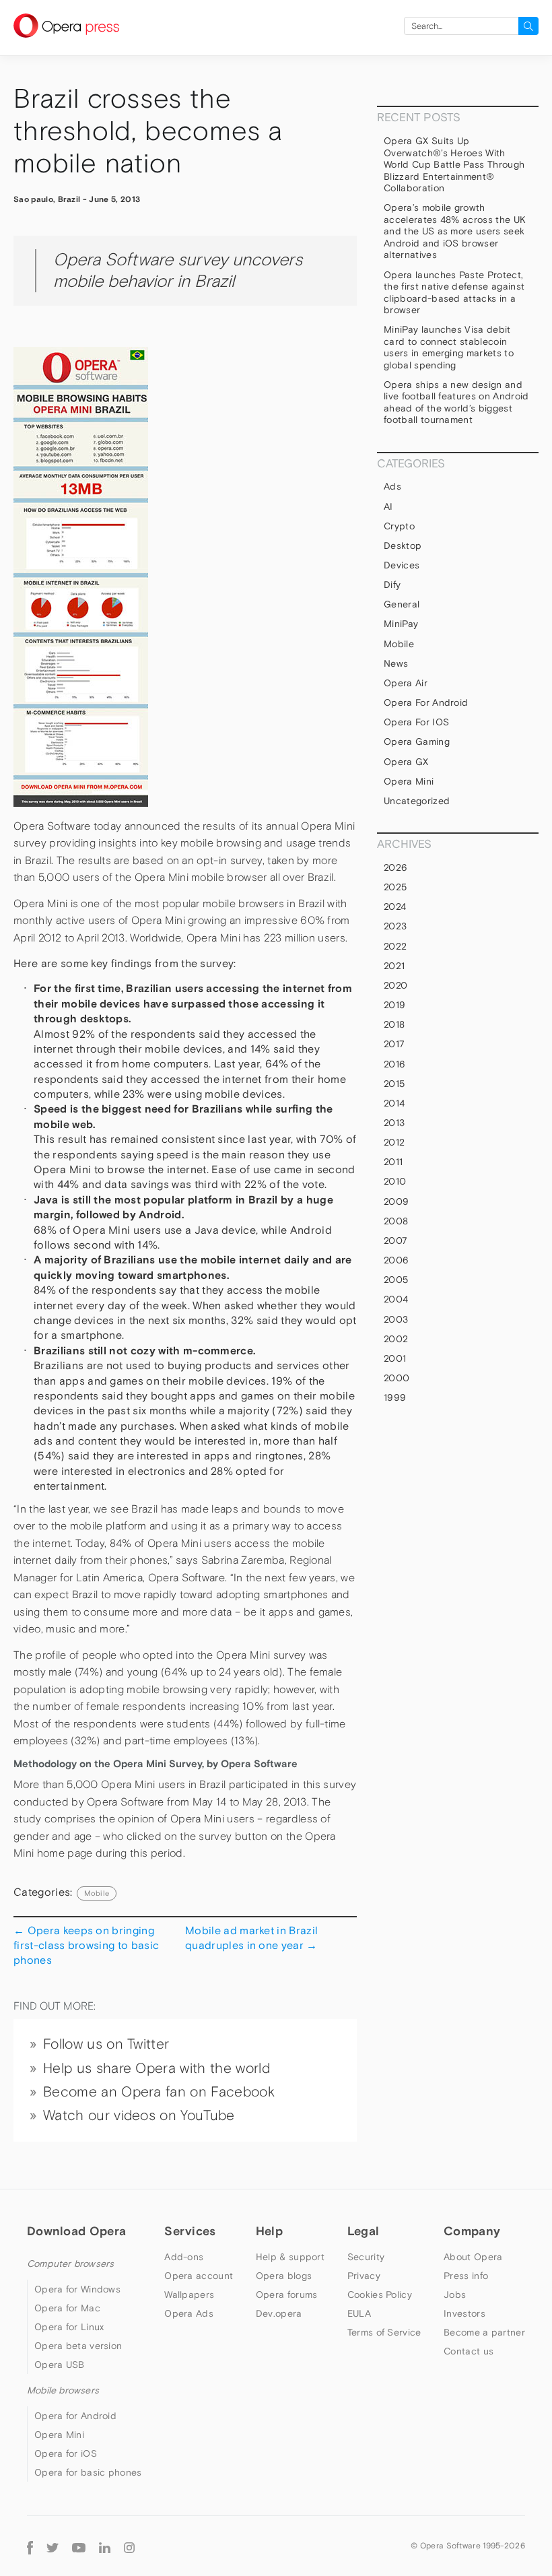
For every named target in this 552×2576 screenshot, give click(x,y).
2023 (395, 926)
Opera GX (406, 762)
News (396, 663)
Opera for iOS (416, 722)
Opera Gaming (417, 741)
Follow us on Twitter (106, 2044)
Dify (392, 585)
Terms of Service (384, 2332)
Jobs (455, 2294)
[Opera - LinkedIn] (105, 2546)
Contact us (469, 2351)
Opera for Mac (67, 2308)
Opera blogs (284, 2276)
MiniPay (401, 624)
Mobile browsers (63, 2390)
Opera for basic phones (88, 2472)
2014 (394, 1103)
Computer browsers (70, 2264)
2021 (394, 966)
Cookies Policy (380, 2294)
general (402, 604)
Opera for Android (426, 702)
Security (366, 2257)
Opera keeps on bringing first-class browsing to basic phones (86, 1945)
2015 (394, 1084)
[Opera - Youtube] (79, 2546)
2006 (396, 1260)
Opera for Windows (77, 2289)
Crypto (399, 526)
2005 (396, 1280)
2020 (395, 985)
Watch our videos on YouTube (139, 2115)
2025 (395, 887)
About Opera (473, 2257)
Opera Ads (189, 2313)
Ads (392, 486)
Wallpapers (189, 2294)
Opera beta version (78, 2346)
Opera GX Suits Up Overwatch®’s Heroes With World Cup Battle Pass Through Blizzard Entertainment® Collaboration (454, 164)
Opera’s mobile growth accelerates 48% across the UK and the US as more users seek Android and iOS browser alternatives (455, 231)
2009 (396, 1201)
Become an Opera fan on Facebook (159, 2092)
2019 (394, 1005)
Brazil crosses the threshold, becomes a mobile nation (148, 131)
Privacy (364, 2276)
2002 (396, 1339)
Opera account (199, 2276)
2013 (394, 1123)
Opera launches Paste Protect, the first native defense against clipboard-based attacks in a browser (454, 293)
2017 (394, 1044)
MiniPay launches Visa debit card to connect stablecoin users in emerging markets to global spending (449, 347)
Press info (466, 2276)
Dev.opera (279, 2313)
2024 (395, 906)
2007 (395, 1241)
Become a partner (484, 2332)
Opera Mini (409, 781)
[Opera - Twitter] (53, 2546)
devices (402, 565)
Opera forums (287, 2294)
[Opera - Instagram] (129, 2546)
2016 (394, 1064)
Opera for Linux (69, 2327)
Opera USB (60, 2365)
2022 (395, 946)
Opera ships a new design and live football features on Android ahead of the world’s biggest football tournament (456, 402)
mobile (97, 1893)
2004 (396, 1299)
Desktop (403, 546)
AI (388, 506)
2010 (395, 1181)
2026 (395, 867)
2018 (394, 1024)
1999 (395, 1397)
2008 (396, 1221)
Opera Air (406, 683)
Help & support (290, 2257)
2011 (393, 1162)
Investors (464, 2313)
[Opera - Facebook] (30, 2546)
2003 (396, 1319)
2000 (396, 1378)
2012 (394, 1142)
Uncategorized (417, 801)
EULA (359, 2313)
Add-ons (184, 2257)
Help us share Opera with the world (157, 2068)
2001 (395, 1358)
